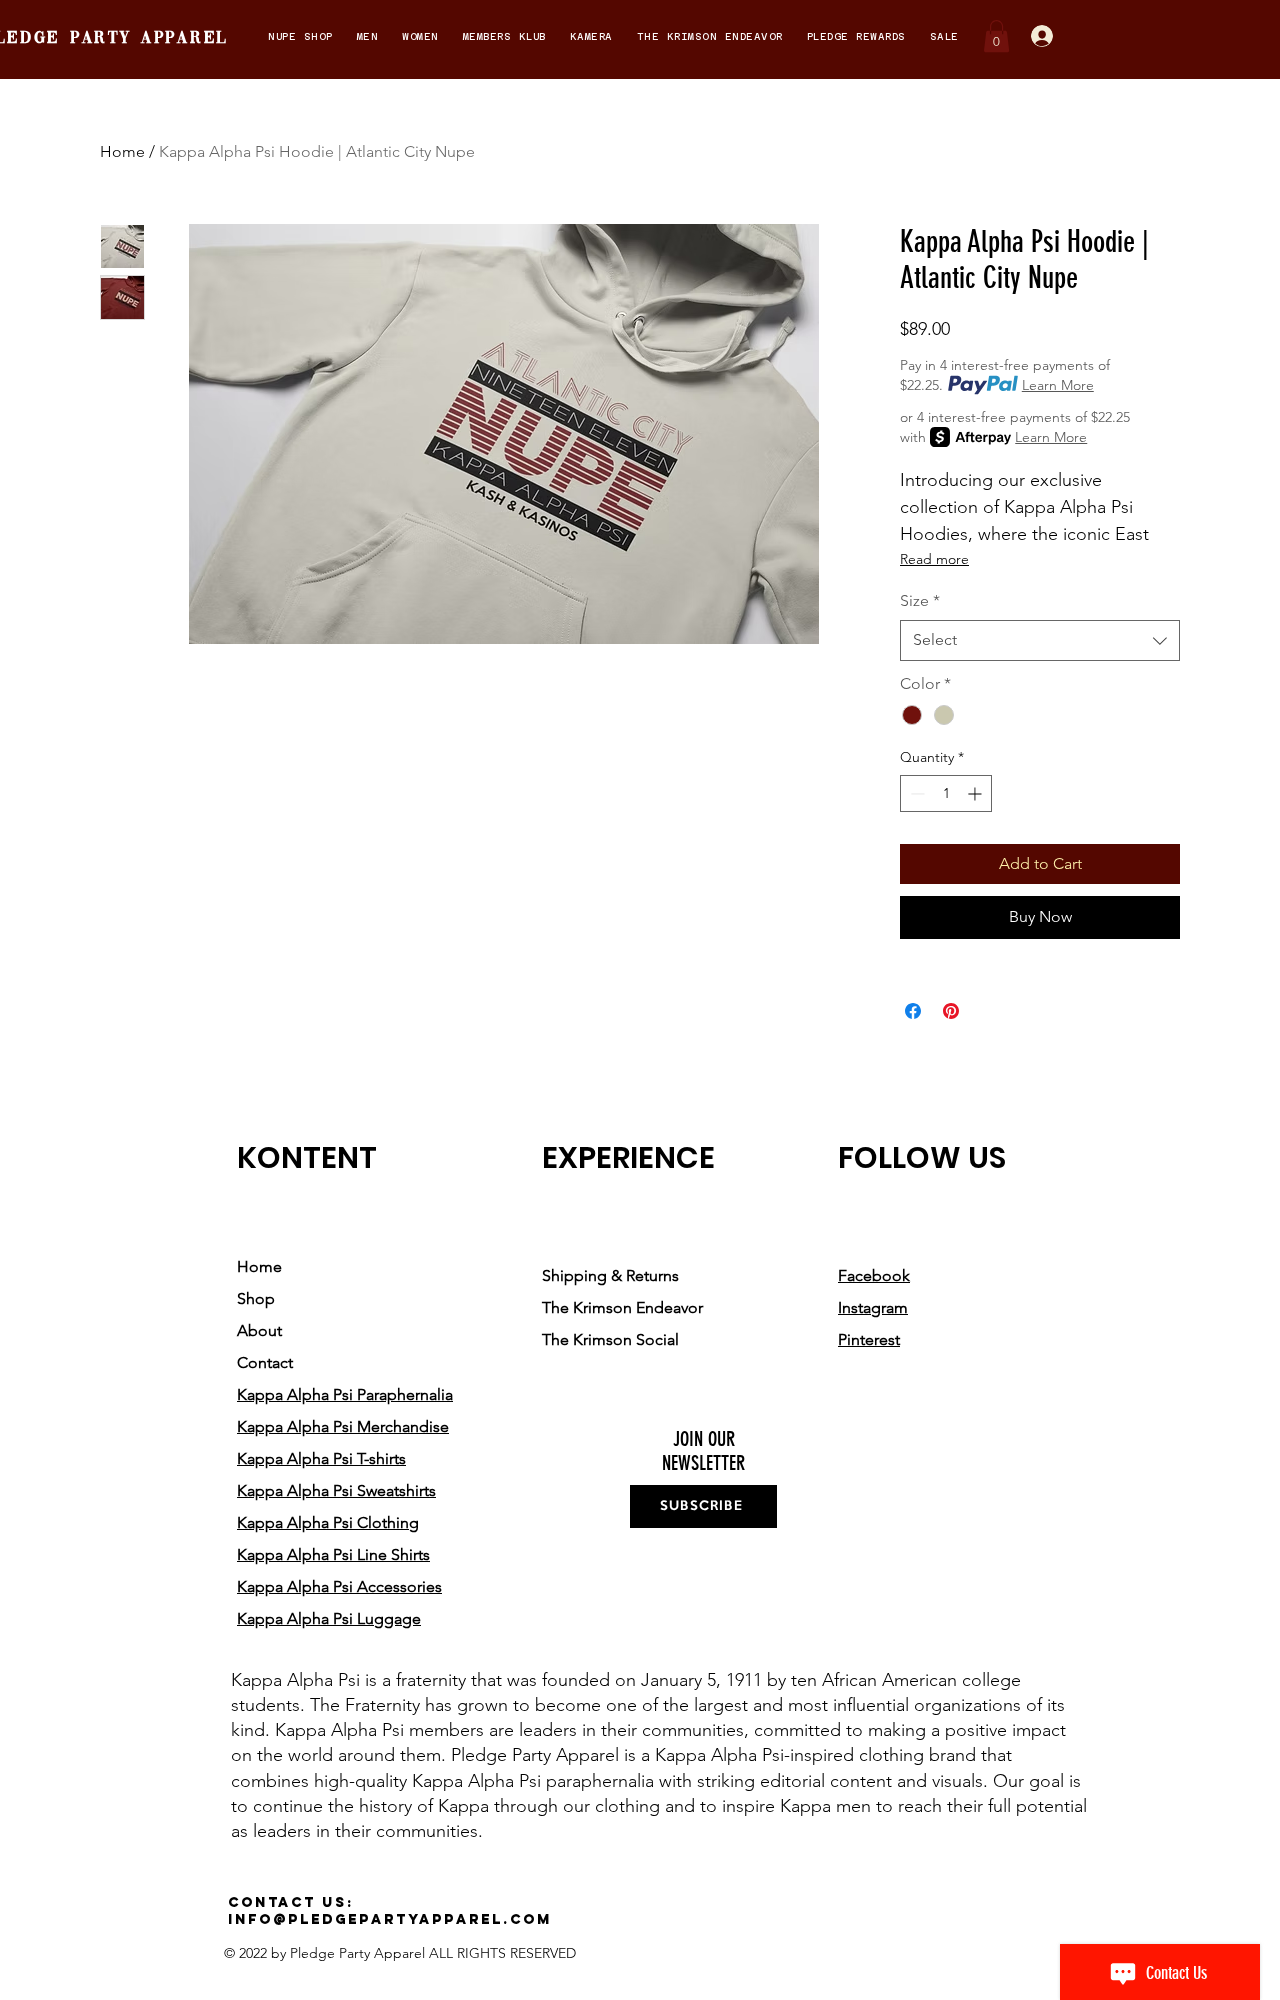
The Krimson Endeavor (622, 1307)
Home (122, 151)
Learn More (1058, 385)
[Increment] (976, 793)
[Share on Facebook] (913, 1011)
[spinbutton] (946, 793)
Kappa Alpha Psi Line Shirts (333, 1554)
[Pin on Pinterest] (951, 1011)
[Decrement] (915, 793)
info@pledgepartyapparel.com (390, 1919)
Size (920, 600)
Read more (934, 559)
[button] (300, 36)
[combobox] (1040, 640)
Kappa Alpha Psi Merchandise (343, 1426)
